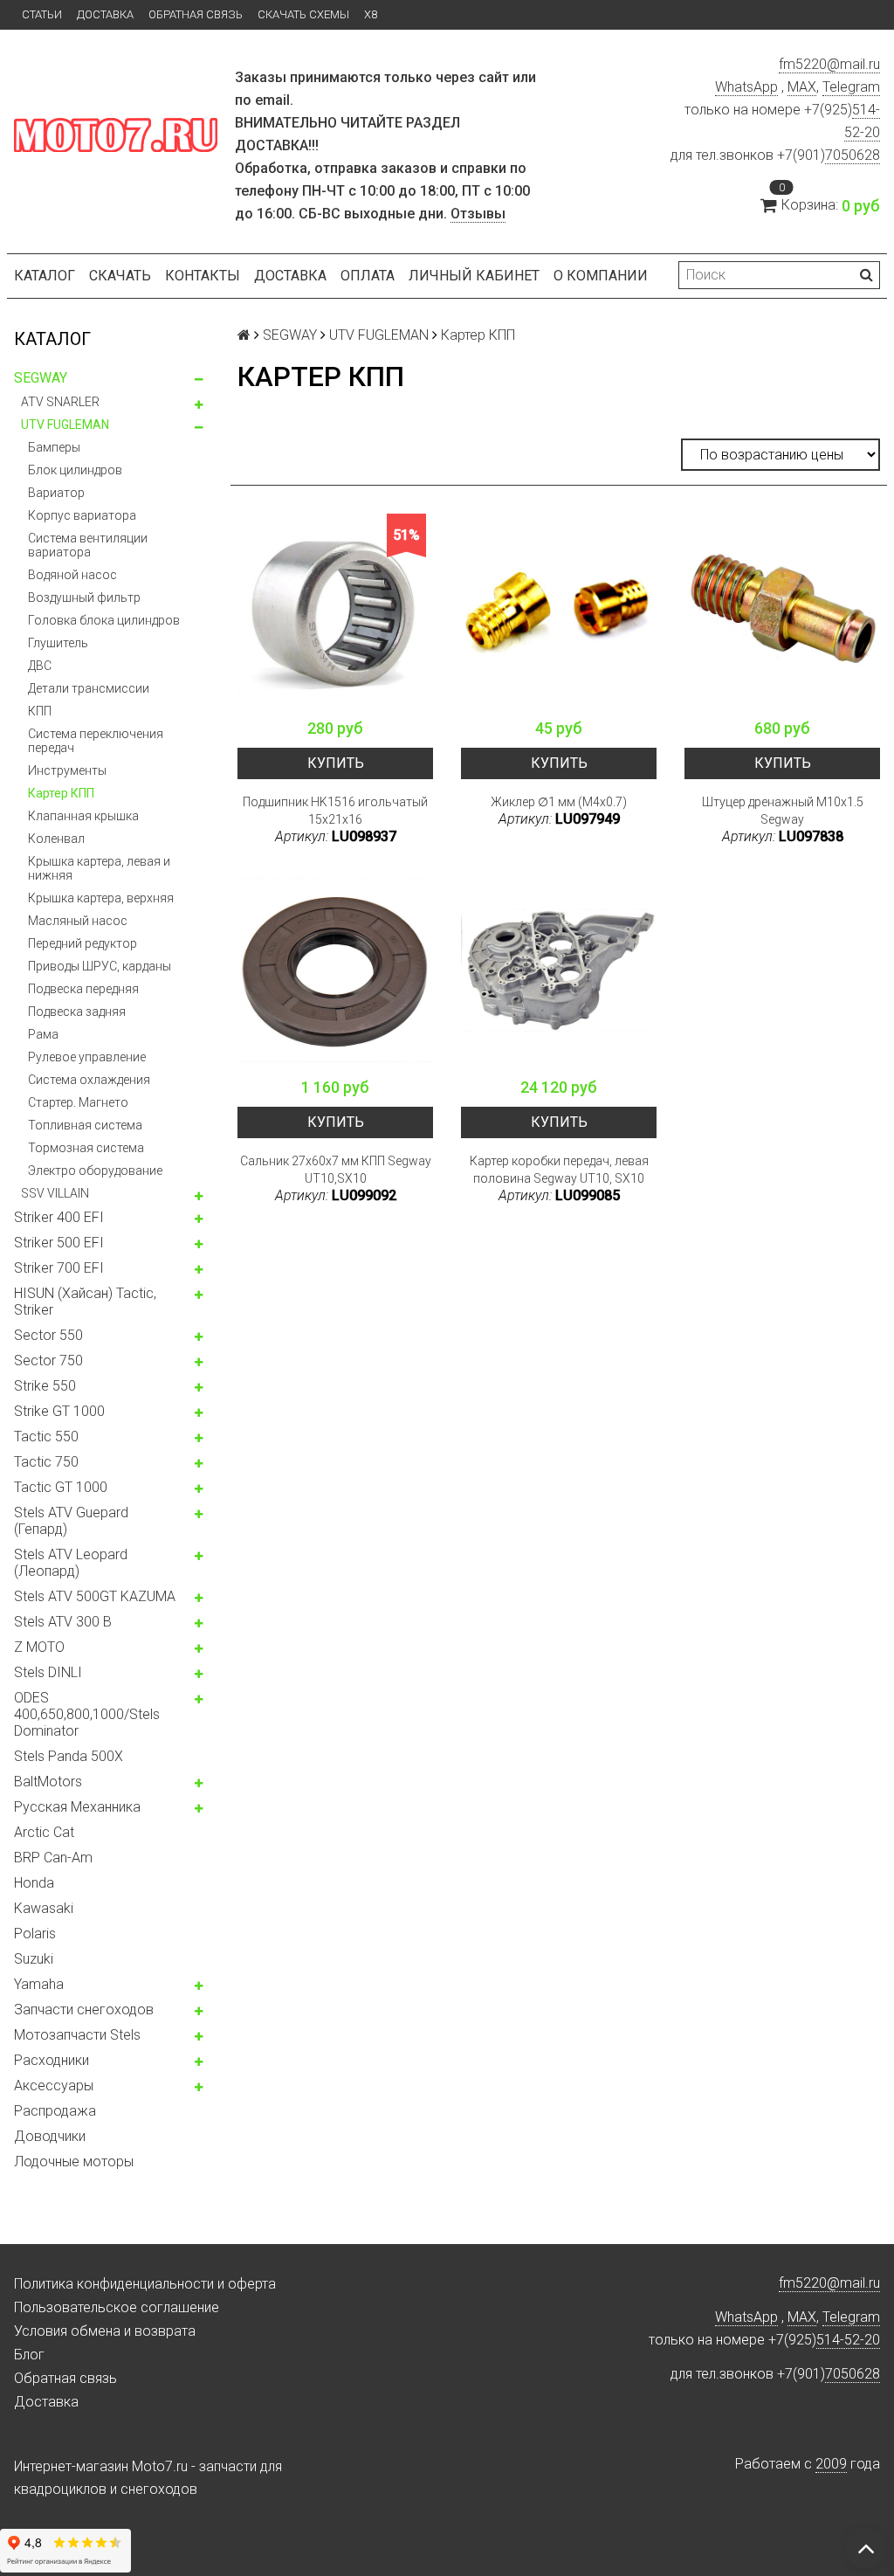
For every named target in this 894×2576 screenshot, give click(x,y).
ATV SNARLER (60, 402)
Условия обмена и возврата (105, 2331)
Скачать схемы (303, 14)
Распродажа (55, 2111)
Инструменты (67, 770)
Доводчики (50, 2136)
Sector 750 (48, 1361)
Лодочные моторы (74, 2162)
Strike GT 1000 (59, 1411)
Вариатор (56, 493)
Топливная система (85, 1125)
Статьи (42, 14)
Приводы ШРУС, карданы (100, 966)
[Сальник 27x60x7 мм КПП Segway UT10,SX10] (335, 970)
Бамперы (54, 447)
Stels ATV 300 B (63, 1622)
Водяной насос (72, 575)
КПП (40, 711)
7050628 (853, 155)
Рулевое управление (87, 1057)
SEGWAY (41, 378)
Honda (34, 1883)
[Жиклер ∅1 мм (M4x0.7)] (559, 611)
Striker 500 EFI (59, 1243)
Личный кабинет (474, 276)
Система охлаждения (89, 1080)
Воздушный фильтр (84, 597)
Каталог (45, 276)
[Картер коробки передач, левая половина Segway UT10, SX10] (559, 970)
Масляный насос (78, 921)
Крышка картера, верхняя (101, 898)
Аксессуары (54, 2086)
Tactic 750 (46, 1462)
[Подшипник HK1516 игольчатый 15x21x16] (335, 611)
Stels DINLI (48, 1672)
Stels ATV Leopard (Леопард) (71, 1563)
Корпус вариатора (82, 515)
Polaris (35, 1934)
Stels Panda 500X (69, 1756)
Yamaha (39, 1984)
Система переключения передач (96, 741)
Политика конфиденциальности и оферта (145, 2284)
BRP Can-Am (53, 1858)
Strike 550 (45, 1386)
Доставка (105, 14)
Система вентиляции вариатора (88, 545)
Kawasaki (44, 1908)
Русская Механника (77, 1807)
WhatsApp (746, 87)
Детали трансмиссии (89, 688)
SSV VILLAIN (55, 1193)
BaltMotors (48, 1782)
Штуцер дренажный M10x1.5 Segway (783, 811)
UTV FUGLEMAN (65, 425)
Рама (43, 1034)
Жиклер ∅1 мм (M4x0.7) (559, 802)
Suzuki (34, 1959)
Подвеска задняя (77, 1012)
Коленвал (56, 839)
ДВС (40, 666)
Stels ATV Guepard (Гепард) (71, 1521)
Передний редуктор (83, 943)
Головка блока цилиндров (104, 620)
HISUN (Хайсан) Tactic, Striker (85, 1302)
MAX (802, 87)
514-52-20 (848, 2340)
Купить (336, 763)
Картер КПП (61, 793)
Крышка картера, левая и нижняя (99, 868)
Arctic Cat (44, 1832)
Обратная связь (196, 14)
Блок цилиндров (75, 470)
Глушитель (58, 643)
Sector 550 (48, 1335)
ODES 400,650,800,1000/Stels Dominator (87, 1714)
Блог (29, 2355)
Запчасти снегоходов (84, 2010)
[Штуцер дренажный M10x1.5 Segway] (782, 611)
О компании (601, 276)
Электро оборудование (95, 1171)
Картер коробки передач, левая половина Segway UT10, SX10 (559, 1170)
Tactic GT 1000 (61, 1487)
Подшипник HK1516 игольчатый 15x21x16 (335, 811)
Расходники (52, 2060)
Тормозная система (86, 1148)
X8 (371, 14)
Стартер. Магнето (78, 1102)
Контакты (203, 276)
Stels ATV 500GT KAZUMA (95, 1596)
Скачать (120, 276)
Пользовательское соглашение (117, 2307)
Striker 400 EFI (59, 1217)
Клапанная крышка (83, 816)
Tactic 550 (46, 1436)
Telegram (851, 87)
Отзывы (478, 214)
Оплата (368, 276)
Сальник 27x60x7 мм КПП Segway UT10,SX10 (336, 1170)
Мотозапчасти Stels (77, 2035)
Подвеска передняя (83, 989)
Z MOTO (39, 1647)
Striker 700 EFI (59, 1268)
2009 (831, 2464)
